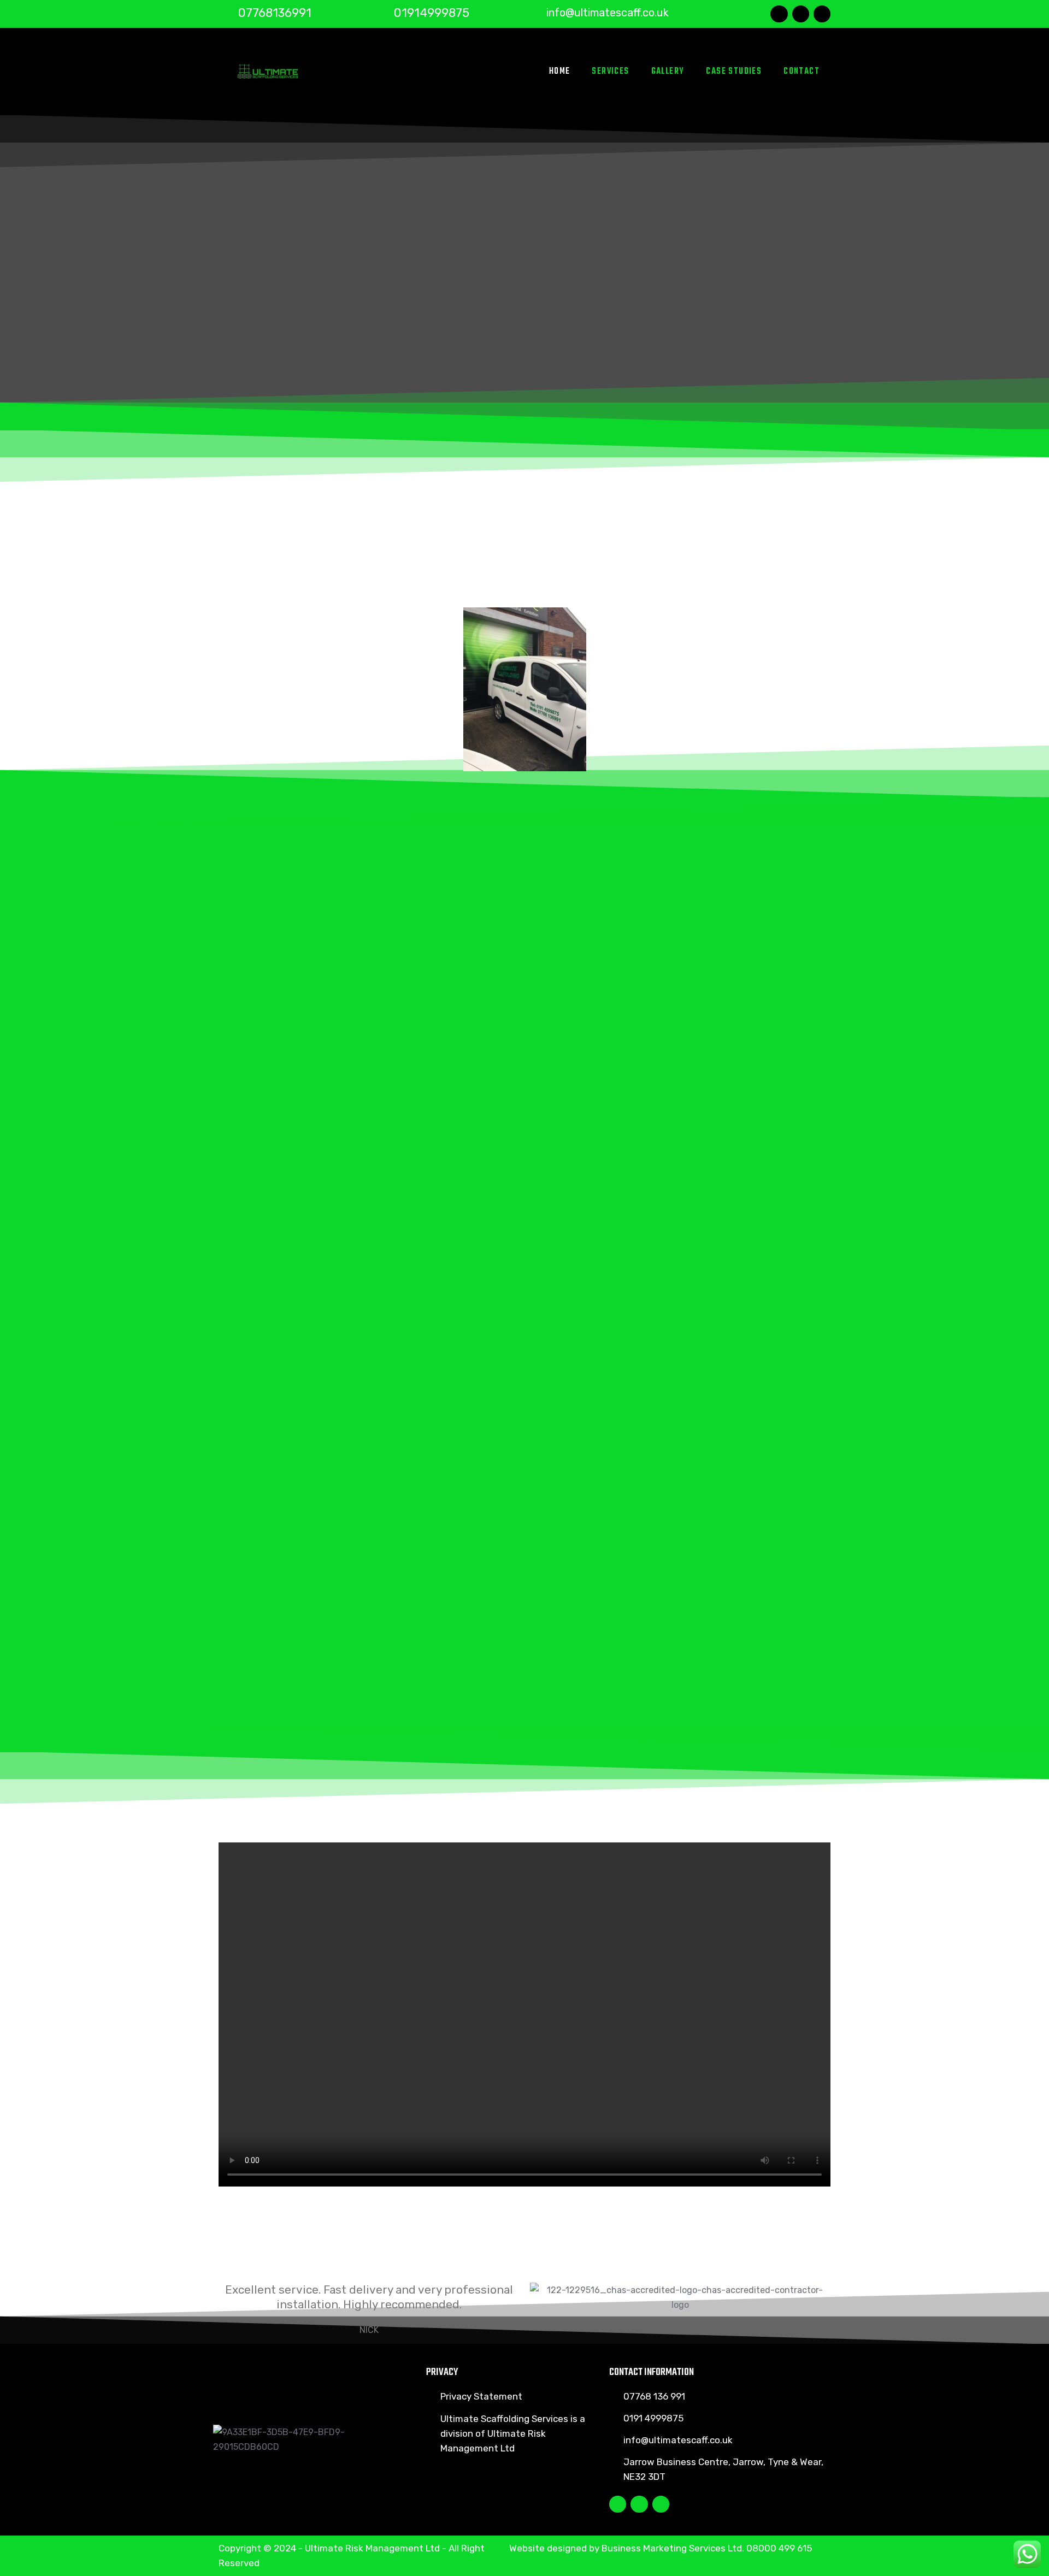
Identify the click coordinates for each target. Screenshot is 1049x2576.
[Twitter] (801, 14)
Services (610, 72)
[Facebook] (779, 14)
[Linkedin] (822, 14)
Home (560, 72)
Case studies (734, 72)
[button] (229, 692)
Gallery (668, 72)
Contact (802, 72)
